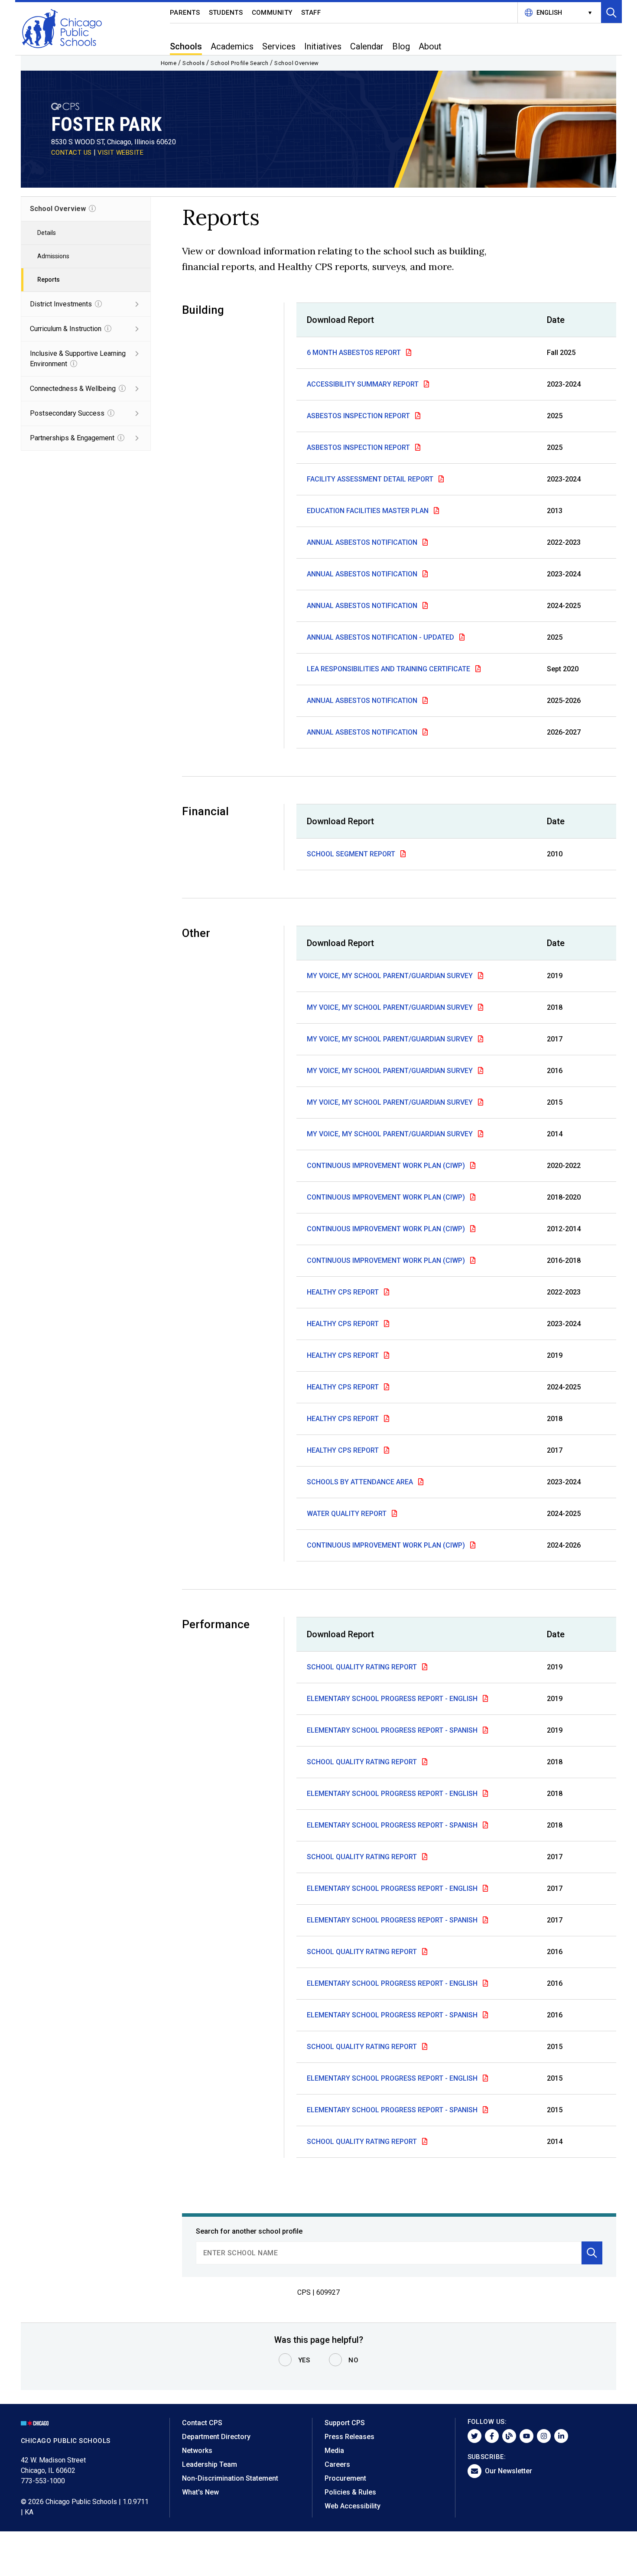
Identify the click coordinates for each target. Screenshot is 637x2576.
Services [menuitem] (279, 46)
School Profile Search (239, 63)
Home (169, 63)
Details (47, 233)
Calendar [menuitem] (367, 46)
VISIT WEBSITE (121, 153)
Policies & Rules (350, 2492)
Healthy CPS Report (344, 1292)
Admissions (53, 256)
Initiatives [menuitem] (323, 46)
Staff (311, 13)
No (353, 2360)
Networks (197, 2451)
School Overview (297, 63)
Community (272, 13)
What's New (200, 2492)
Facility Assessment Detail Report (371, 479)
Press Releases (349, 2437)
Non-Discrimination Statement (230, 2478)
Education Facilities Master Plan (369, 511)
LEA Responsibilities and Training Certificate (389, 669)
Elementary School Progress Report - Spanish (393, 1730)
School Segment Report (352, 854)
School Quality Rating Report (363, 1667)
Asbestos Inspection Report (359, 416)
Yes (304, 2360)
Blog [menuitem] (401, 46)
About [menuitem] (430, 46)
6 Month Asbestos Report (355, 353)
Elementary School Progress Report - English (393, 1699)
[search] (389, 2253)
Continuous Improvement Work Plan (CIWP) (387, 1166)
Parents (185, 13)
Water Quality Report (348, 1514)
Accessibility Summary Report (364, 384)
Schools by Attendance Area (361, 1482)
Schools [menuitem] (186, 46)
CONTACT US (71, 153)
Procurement (345, 2478)
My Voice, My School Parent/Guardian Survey (391, 976)
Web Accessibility (353, 2506)
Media (334, 2451)
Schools (193, 63)
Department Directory (216, 2437)
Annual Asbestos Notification (363, 542)
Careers (337, 2464)
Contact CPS (202, 2423)
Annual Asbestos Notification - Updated (381, 637)
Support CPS (345, 2423)
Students (226, 13)
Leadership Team (210, 2464)
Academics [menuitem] (232, 46)
